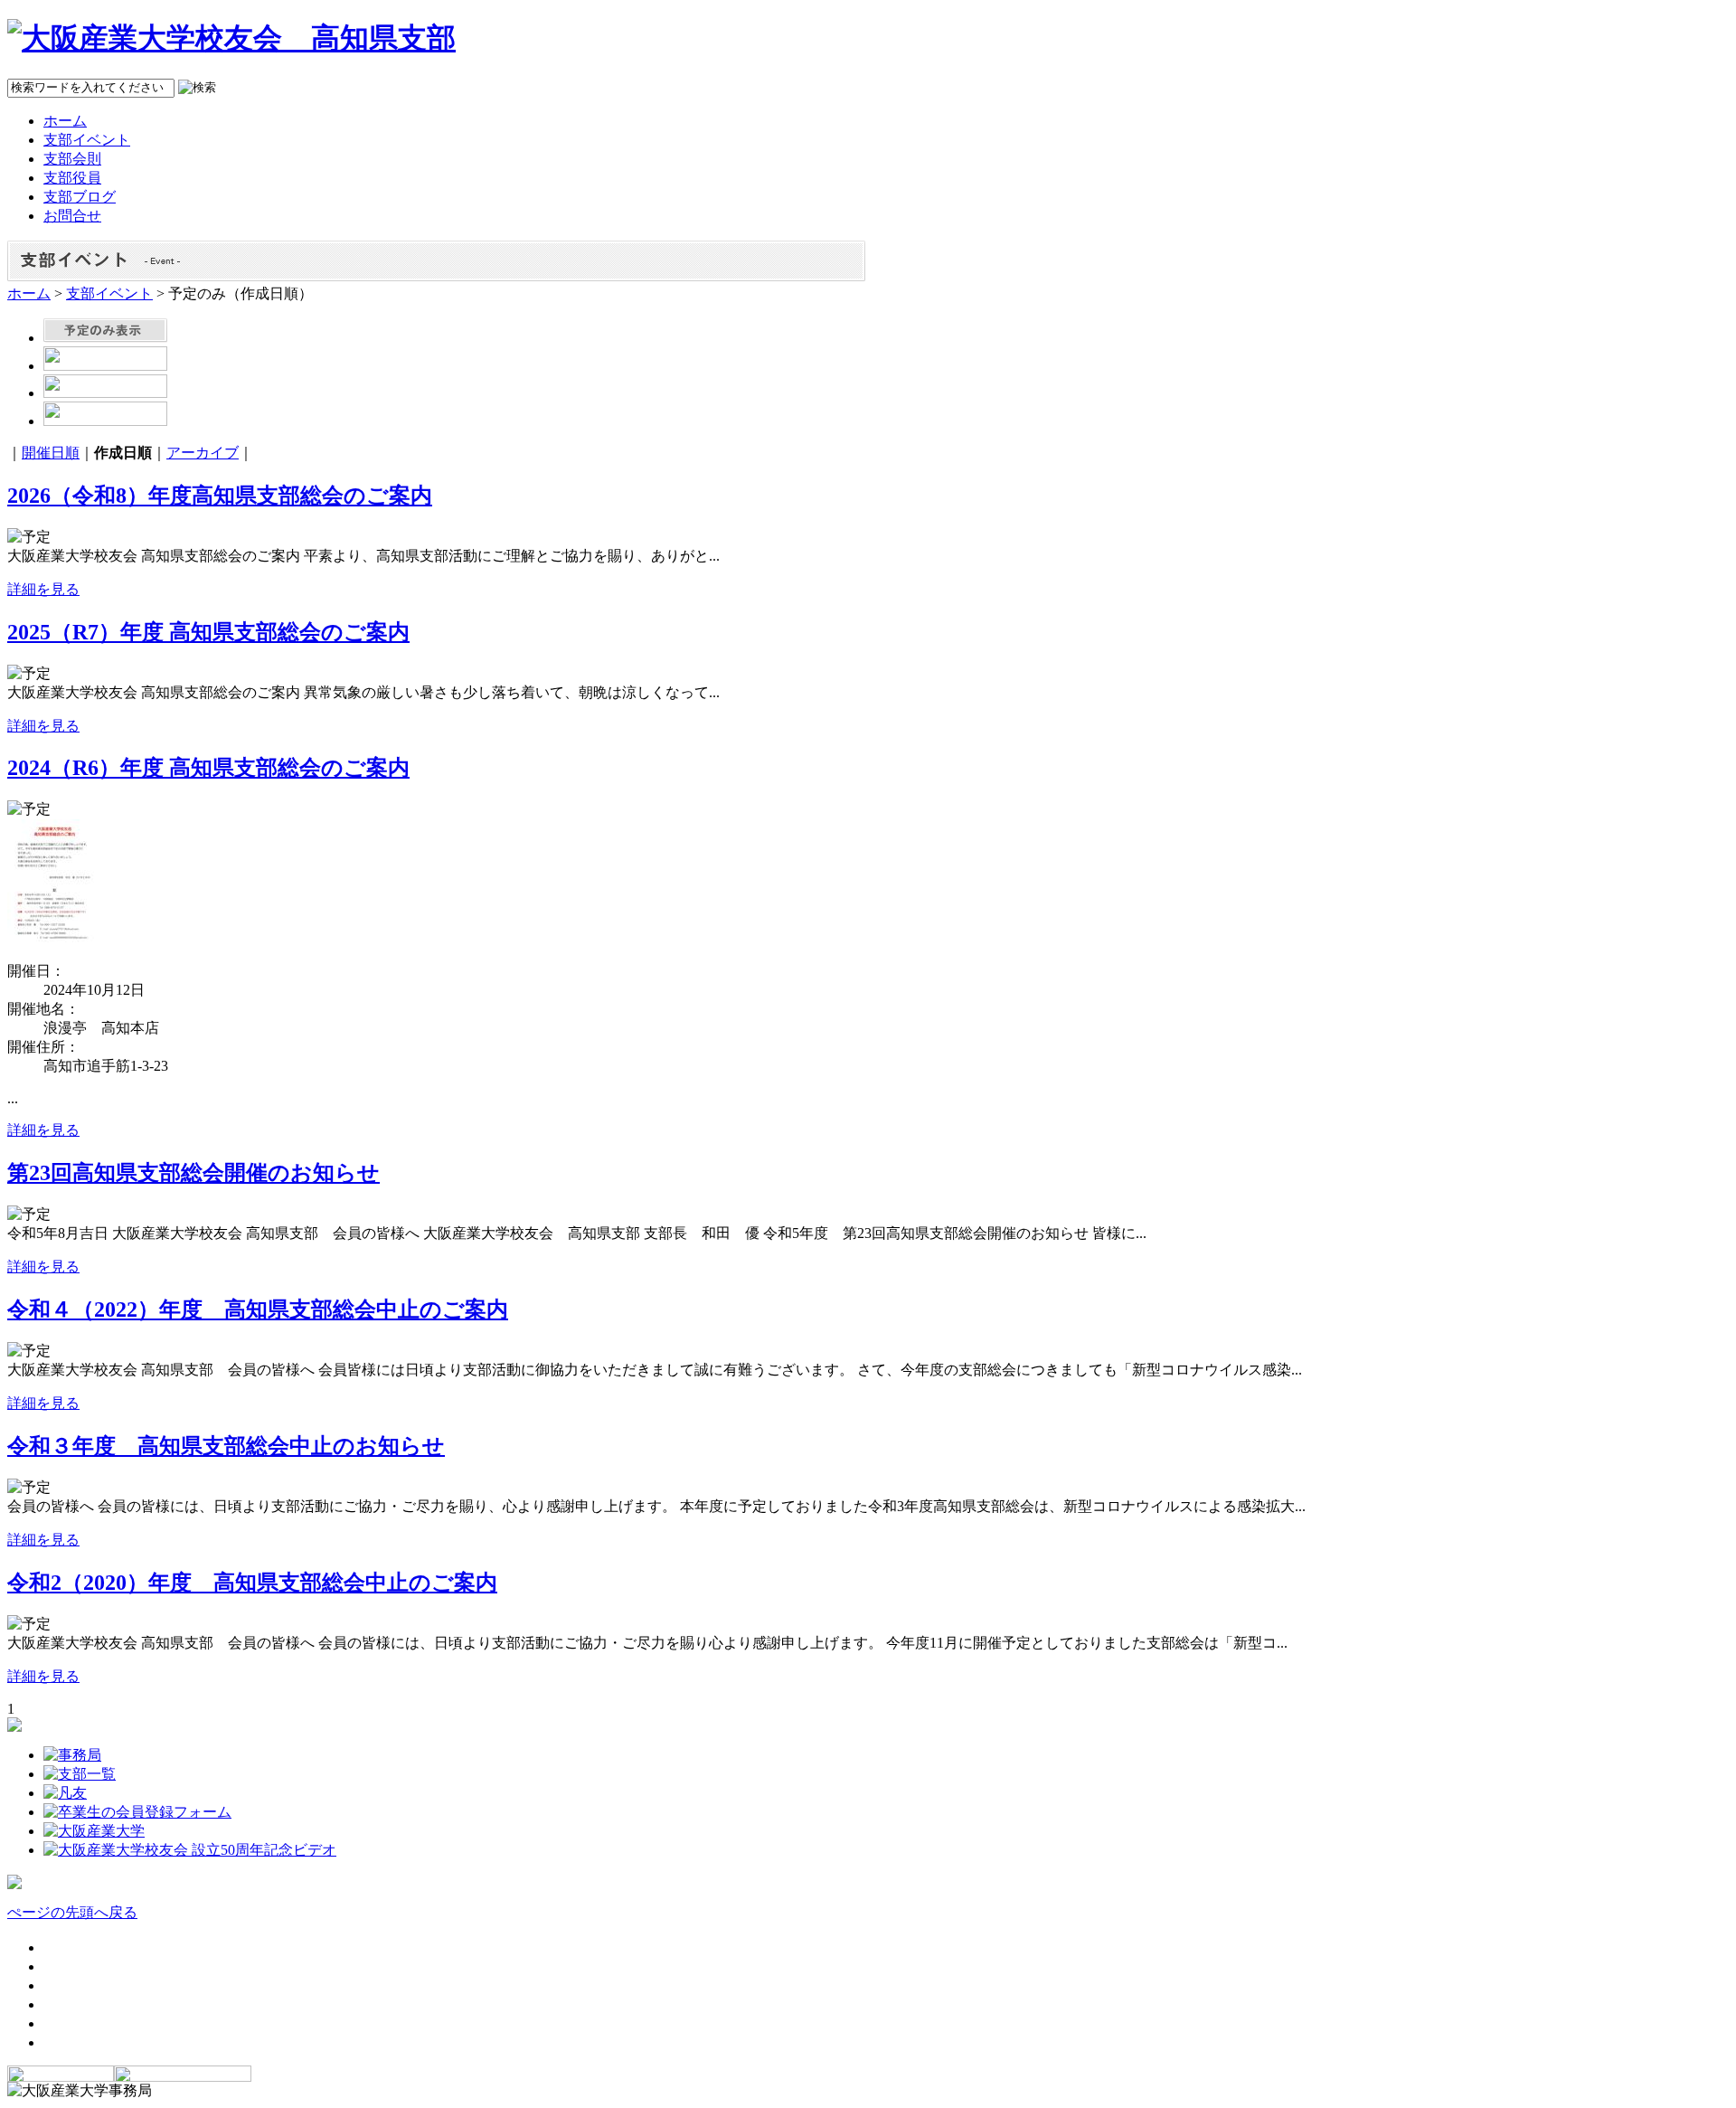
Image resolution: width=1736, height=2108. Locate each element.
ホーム (29, 293)
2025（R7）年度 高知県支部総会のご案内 (208, 632)
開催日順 (51, 453)
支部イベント (109, 293)
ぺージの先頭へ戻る (72, 1912)
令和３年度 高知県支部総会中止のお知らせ (226, 1446)
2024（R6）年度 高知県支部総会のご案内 (208, 768)
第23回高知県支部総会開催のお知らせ (193, 1173)
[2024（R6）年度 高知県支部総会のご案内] (52, 943)
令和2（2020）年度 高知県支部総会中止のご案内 (252, 1583)
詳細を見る (43, 589)
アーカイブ (203, 453)
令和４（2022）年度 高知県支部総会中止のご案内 (258, 1309)
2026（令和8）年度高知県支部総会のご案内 (220, 496)
